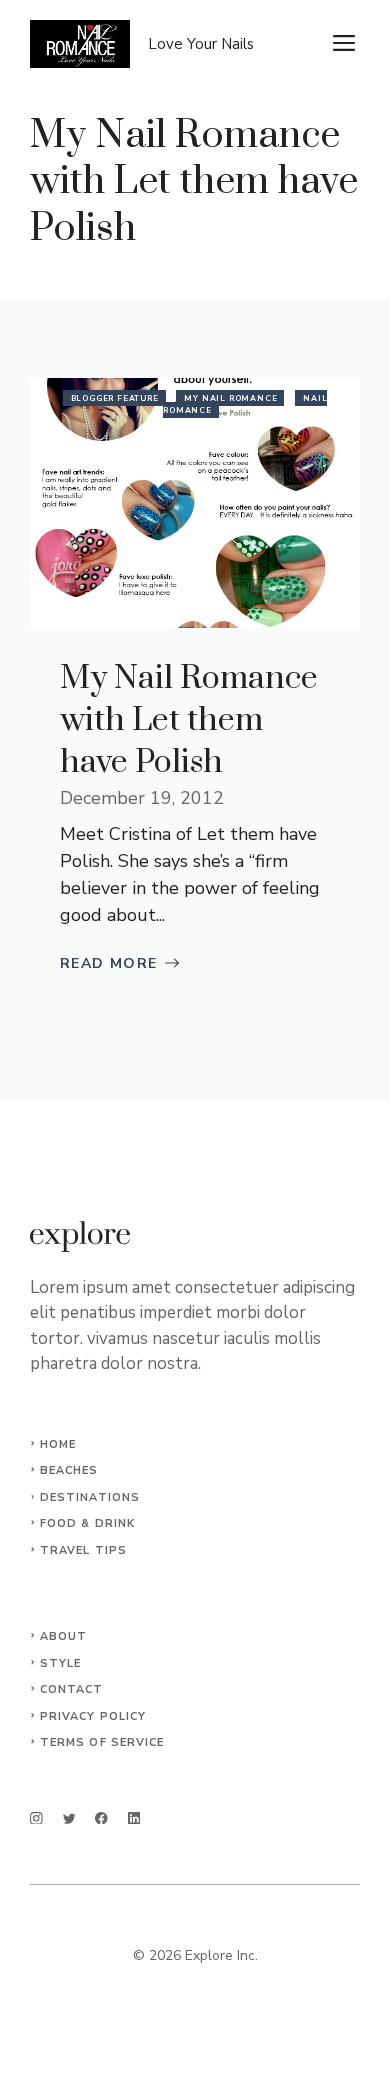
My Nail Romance (230, 398)
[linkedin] (134, 1818)
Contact (72, 1689)
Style (61, 1663)
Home (58, 1444)
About (64, 1636)
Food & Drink (87, 1523)
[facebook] (101, 1818)
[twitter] (69, 1818)
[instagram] (36, 1818)
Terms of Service (102, 1742)
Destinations (90, 1497)
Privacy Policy (93, 1716)
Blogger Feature (115, 398)
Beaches (69, 1470)
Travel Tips (83, 1550)
